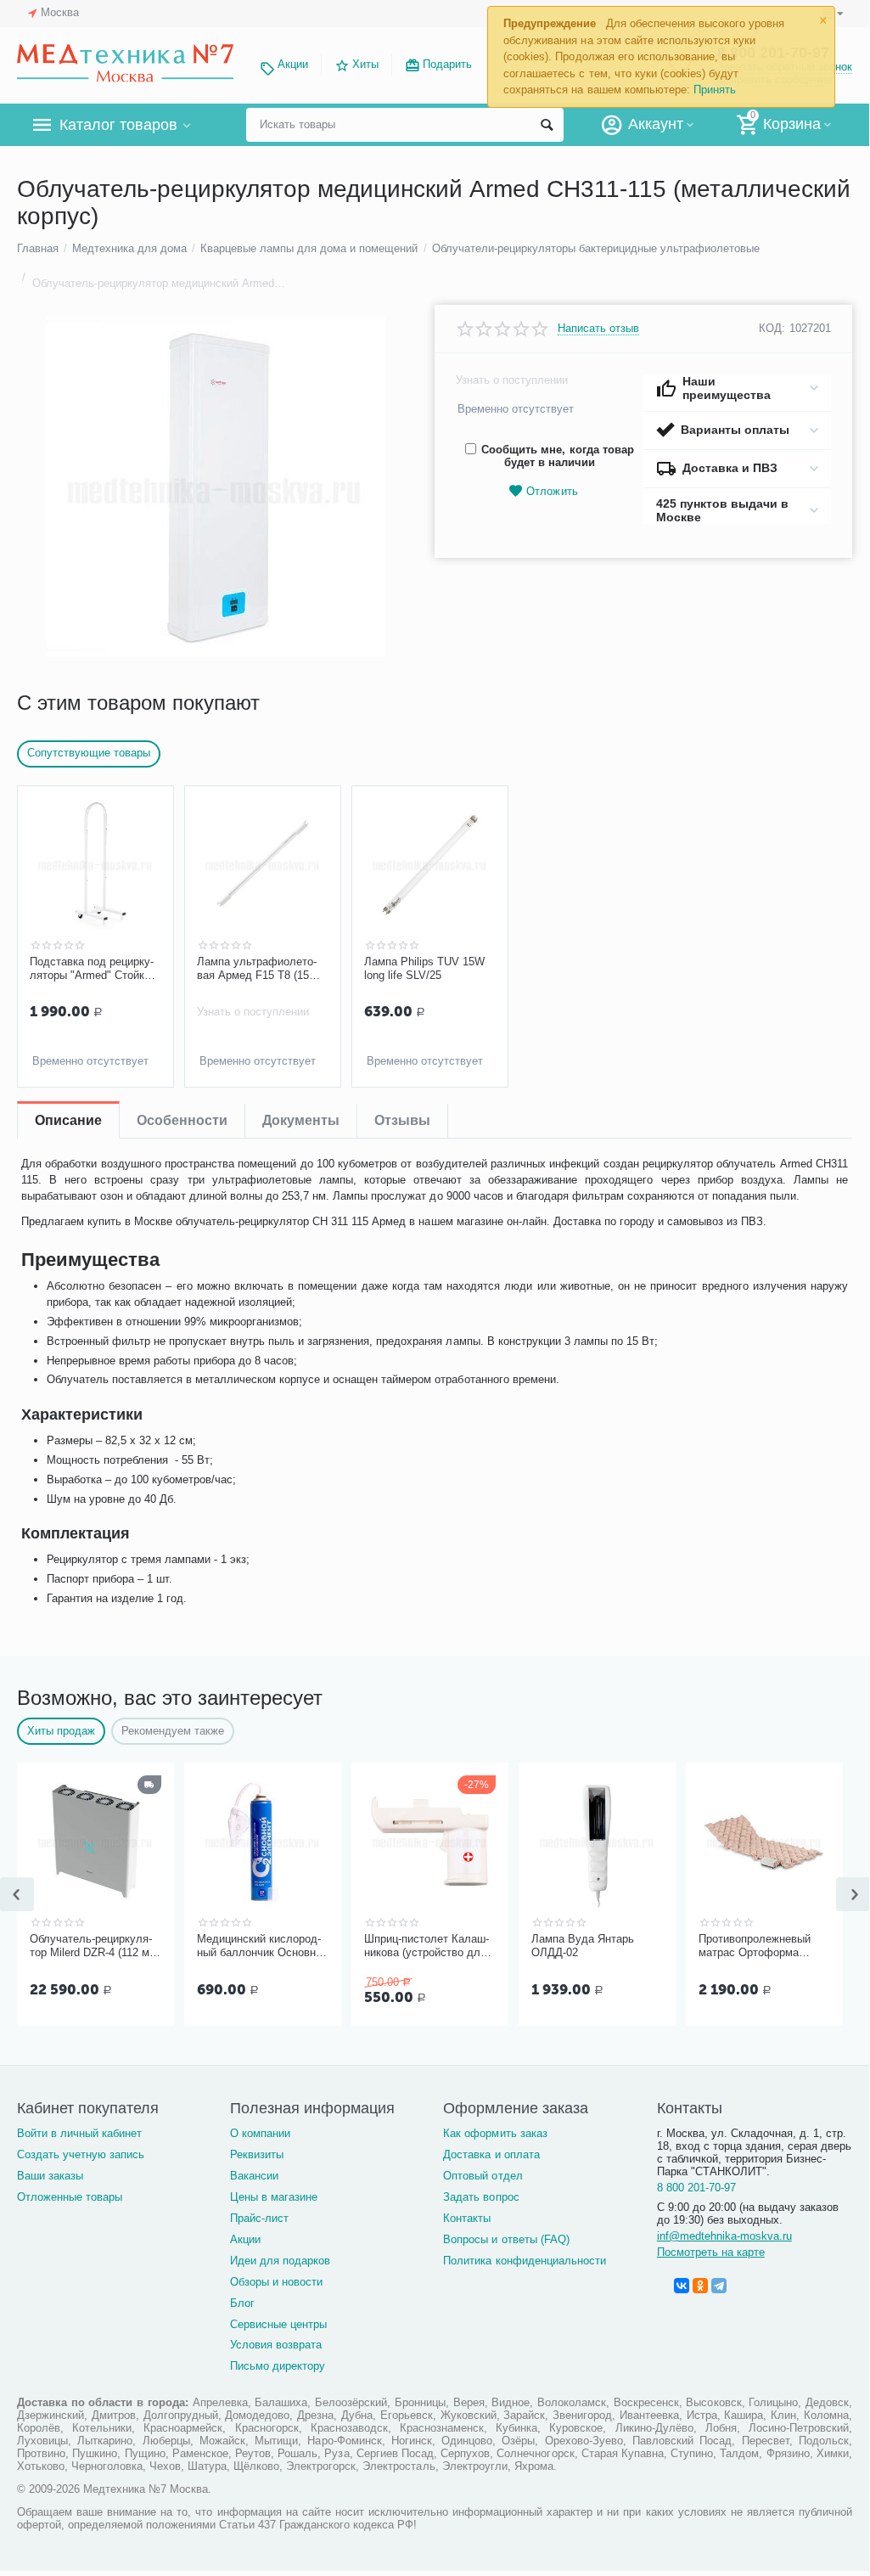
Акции (293, 64)
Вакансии (254, 2176)
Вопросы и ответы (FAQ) (506, 2239)
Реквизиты (257, 2154)
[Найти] (547, 125)
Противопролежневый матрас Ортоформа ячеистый (755, 1946)
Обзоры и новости (276, 2282)
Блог (242, 2303)
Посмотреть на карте (711, 2252)
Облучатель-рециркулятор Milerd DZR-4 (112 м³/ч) (93, 1946)
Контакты (467, 2218)
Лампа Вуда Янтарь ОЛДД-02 (583, 1946)
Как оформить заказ (495, 2133)
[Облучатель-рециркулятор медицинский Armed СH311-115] (215, 487)
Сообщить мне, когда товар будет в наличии (557, 456)
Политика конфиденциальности (524, 2261)
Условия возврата (276, 2345)
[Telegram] (719, 2286)
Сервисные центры (278, 2324)
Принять (715, 90)
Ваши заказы (50, 2176)
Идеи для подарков (280, 2261)
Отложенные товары (70, 2197)
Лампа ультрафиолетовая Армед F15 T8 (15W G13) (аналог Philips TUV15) (258, 969)
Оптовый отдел (483, 2176)
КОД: (772, 328)
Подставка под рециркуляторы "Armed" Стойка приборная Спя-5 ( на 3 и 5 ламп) (93, 969)
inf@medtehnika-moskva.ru (724, 2236)
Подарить (447, 64)
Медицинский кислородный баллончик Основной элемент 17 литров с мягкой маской (262, 1946)
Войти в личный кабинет (79, 2133)
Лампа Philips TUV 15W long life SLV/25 (424, 968)
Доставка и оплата (491, 2154)
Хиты (365, 64)
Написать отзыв (598, 329)
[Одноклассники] (700, 2286)
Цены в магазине (274, 2197)
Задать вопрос (481, 2197)
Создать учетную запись (81, 2154)
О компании (260, 2133)
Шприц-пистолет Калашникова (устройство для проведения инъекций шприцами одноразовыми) (427, 1946)
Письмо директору (278, 2366)
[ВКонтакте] (682, 2286)
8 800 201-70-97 (696, 2188)
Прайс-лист (259, 2218)
